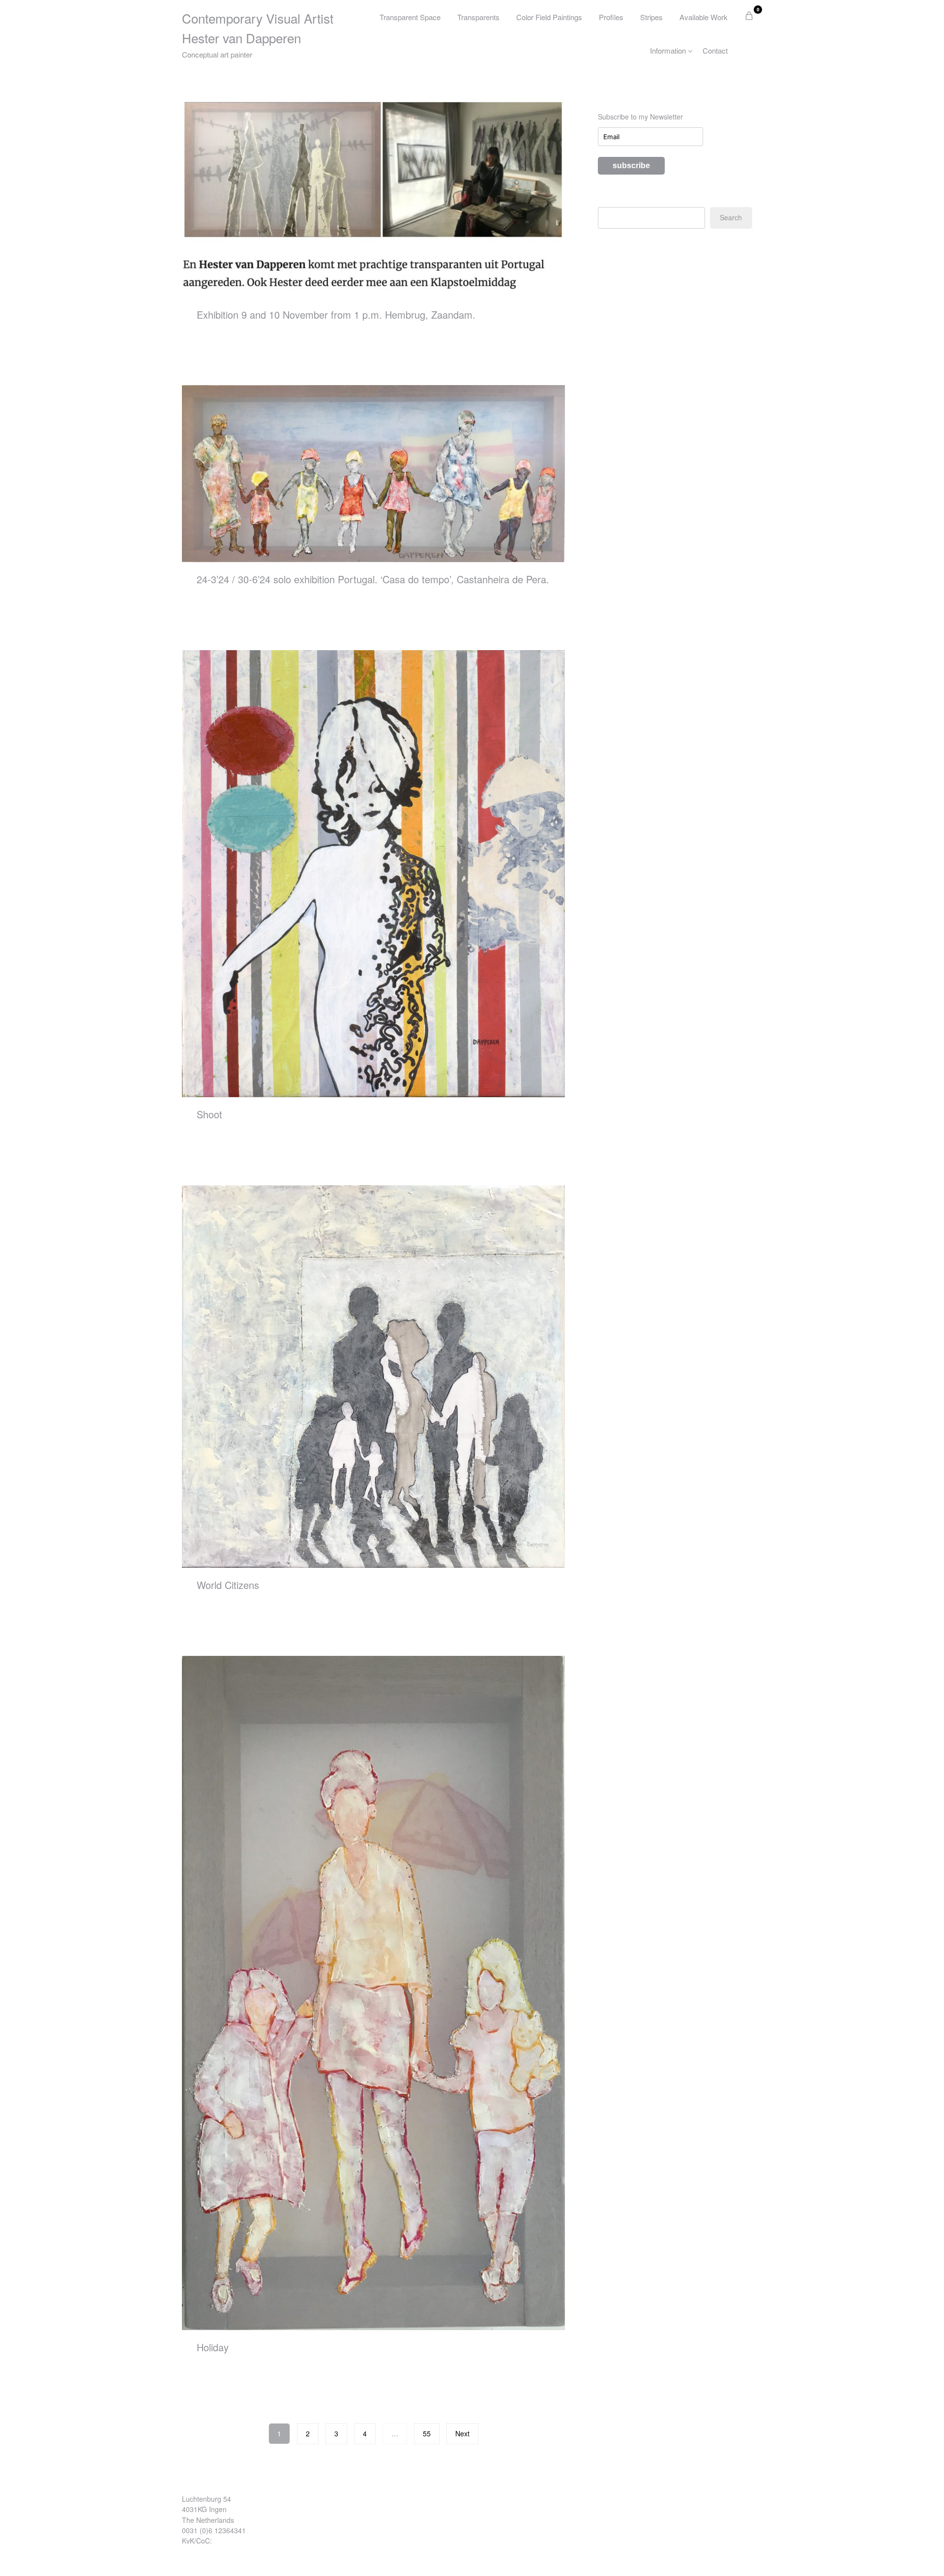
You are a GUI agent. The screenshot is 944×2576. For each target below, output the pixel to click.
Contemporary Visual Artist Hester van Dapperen (258, 28)
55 (427, 2433)
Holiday (213, 2347)
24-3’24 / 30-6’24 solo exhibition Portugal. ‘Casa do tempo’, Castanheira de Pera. (373, 579)
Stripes (651, 17)
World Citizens (228, 1585)
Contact (715, 50)
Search (731, 217)
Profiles (611, 17)
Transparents (478, 17)
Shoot (209, 1114)
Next (462, 2433)
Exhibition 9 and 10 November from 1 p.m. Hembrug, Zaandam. (336, 315)
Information (668, 50)
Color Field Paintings (549, 17)
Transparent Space (410, 17)
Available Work (704, 17)
